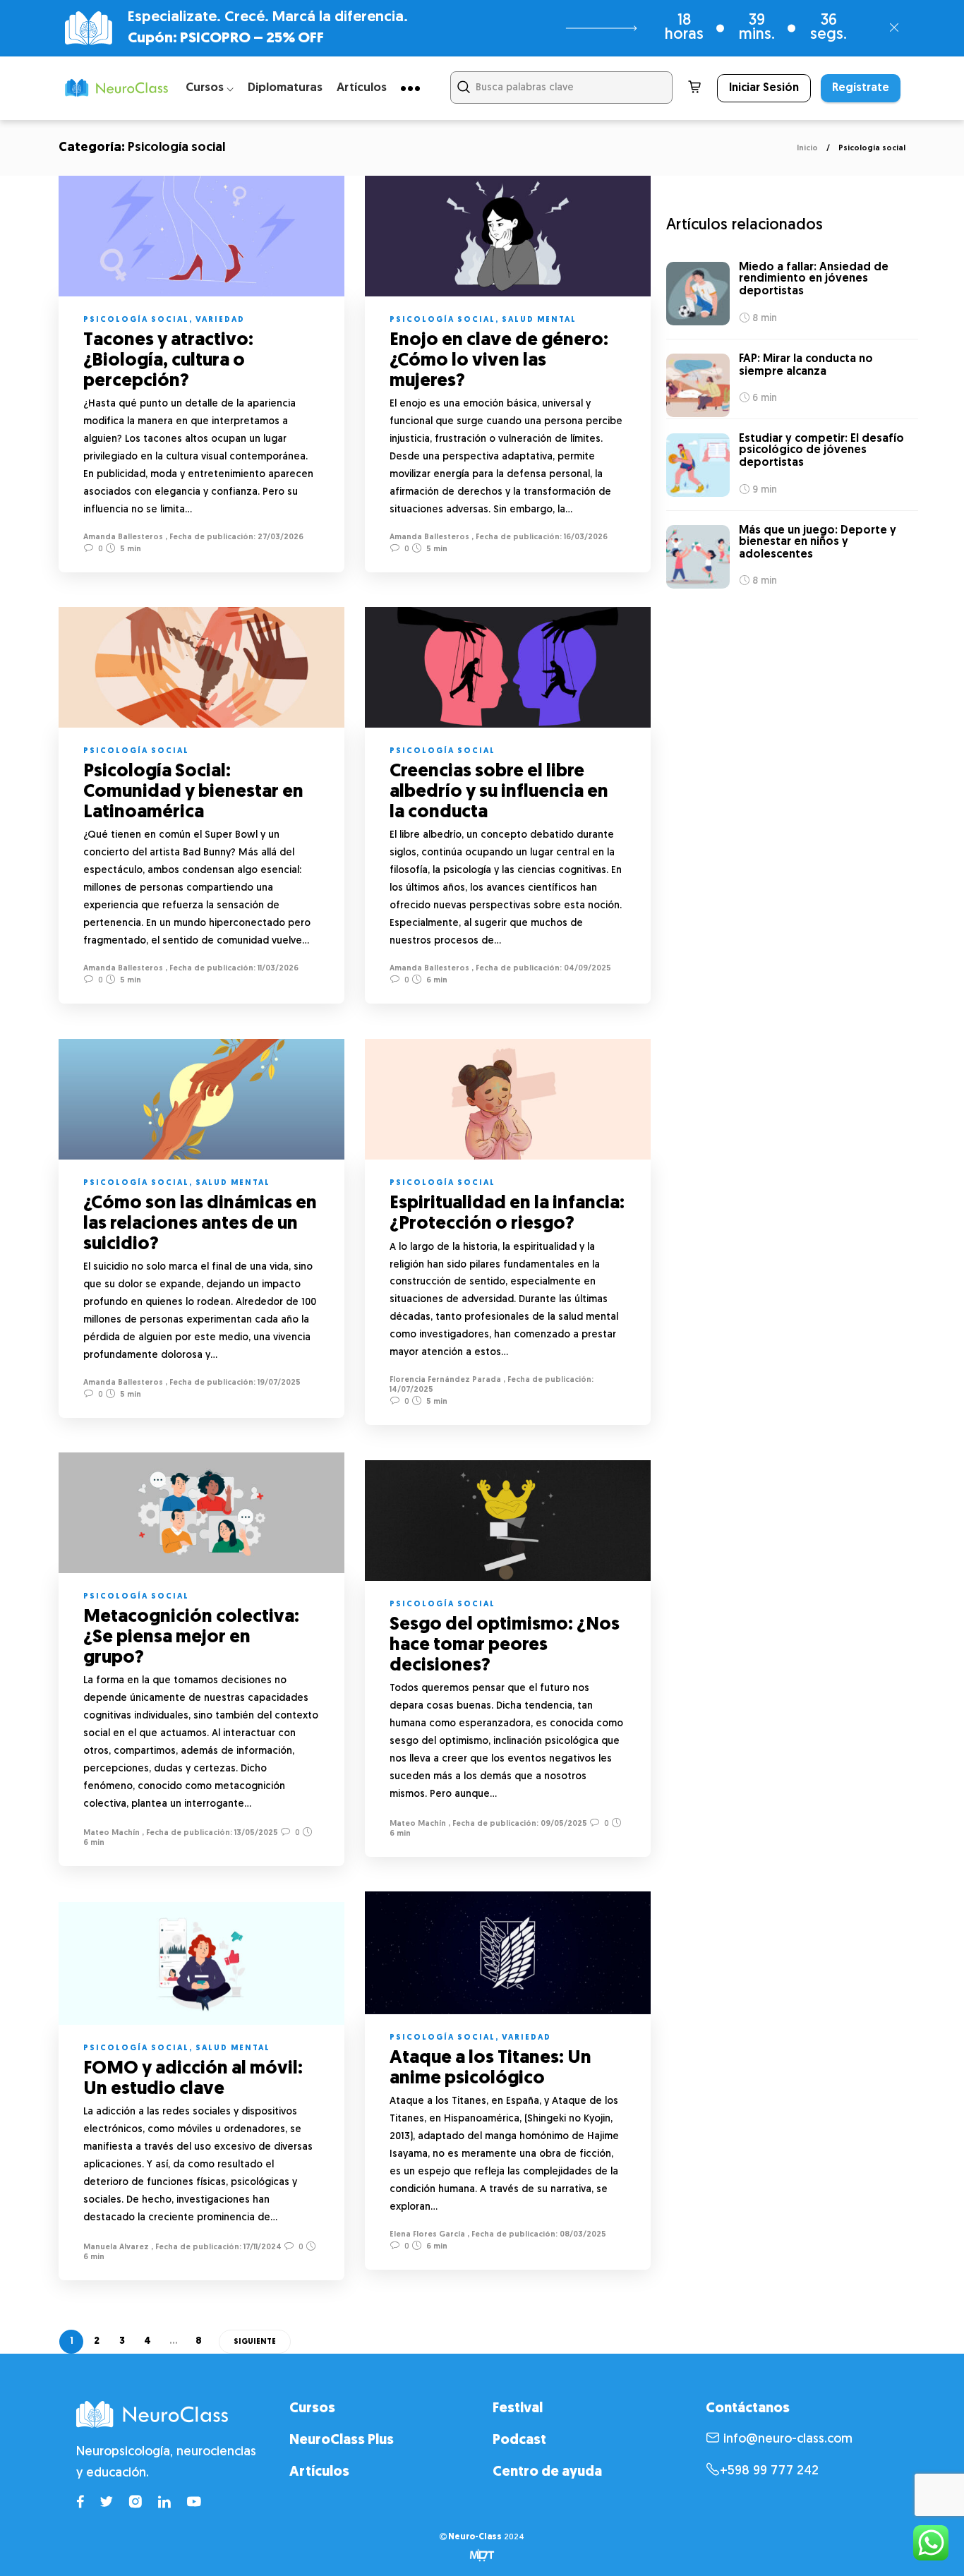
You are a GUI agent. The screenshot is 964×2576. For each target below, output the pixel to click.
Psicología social (136, 320)
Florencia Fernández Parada (445, 1380)
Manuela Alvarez (116, 2247)
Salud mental (539, 320)
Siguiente (255, 2342)
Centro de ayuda (547, 2472)
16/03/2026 (585, 537)
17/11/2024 (261, 2247)
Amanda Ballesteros (123, 537)
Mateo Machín (112, 1833)
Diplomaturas (285, 88)
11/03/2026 (277, 969)
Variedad (220, 320)
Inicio (807, 149)
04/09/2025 (586, 969)
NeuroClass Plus (342, 2440)
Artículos (362, 88)
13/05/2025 (255, 1833)
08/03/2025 (582, 2235)
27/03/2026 (279, 537)
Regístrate (861, 88)
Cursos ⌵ (210, 88)
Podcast (519, 2440)
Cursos (312, 2409)
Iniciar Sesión (764, 88)
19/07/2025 (278, 1383)
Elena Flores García (427, 2235)
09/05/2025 (563, 1824)
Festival (518, 2409)
